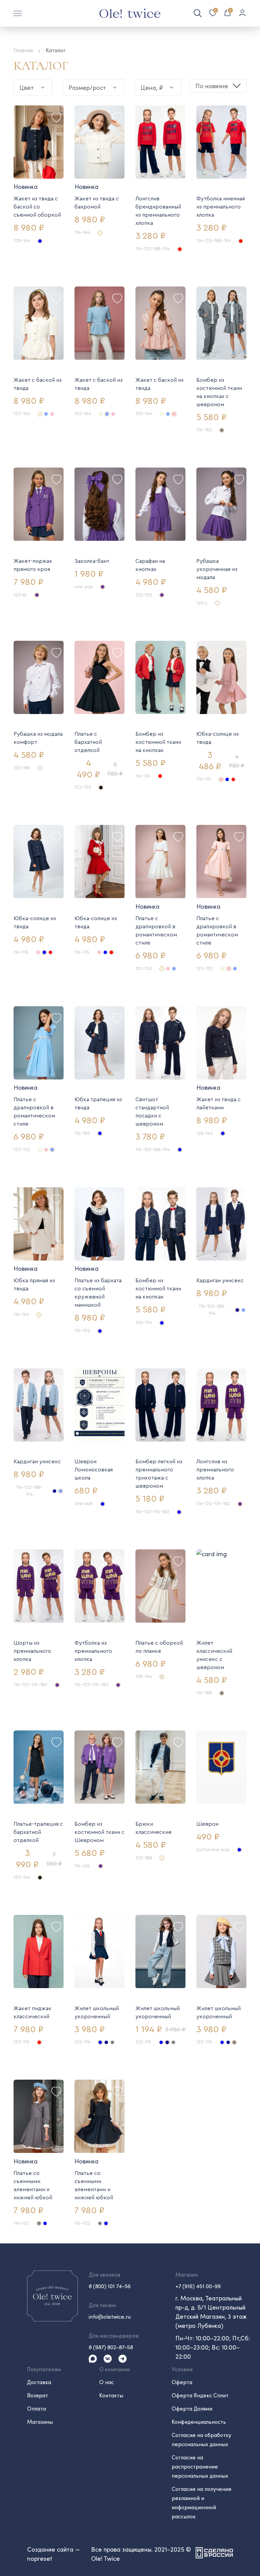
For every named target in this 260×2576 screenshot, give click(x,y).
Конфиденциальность (199, 2422)
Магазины (40, 2422)
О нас (106, 2382)
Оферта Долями (192, 2408)
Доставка (39, 2382)
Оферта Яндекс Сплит (200, 2395)
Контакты (111, 2395)
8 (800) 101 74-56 (110, 2286)
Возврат (38, 2395)
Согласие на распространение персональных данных (200, 2466)
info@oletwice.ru (110, 2316)
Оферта (182, 2382)
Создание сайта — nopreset (53, 2554)
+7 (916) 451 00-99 (198, 2286)
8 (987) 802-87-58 (111, 2347)
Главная (23, 50)
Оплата (37, 2408)
